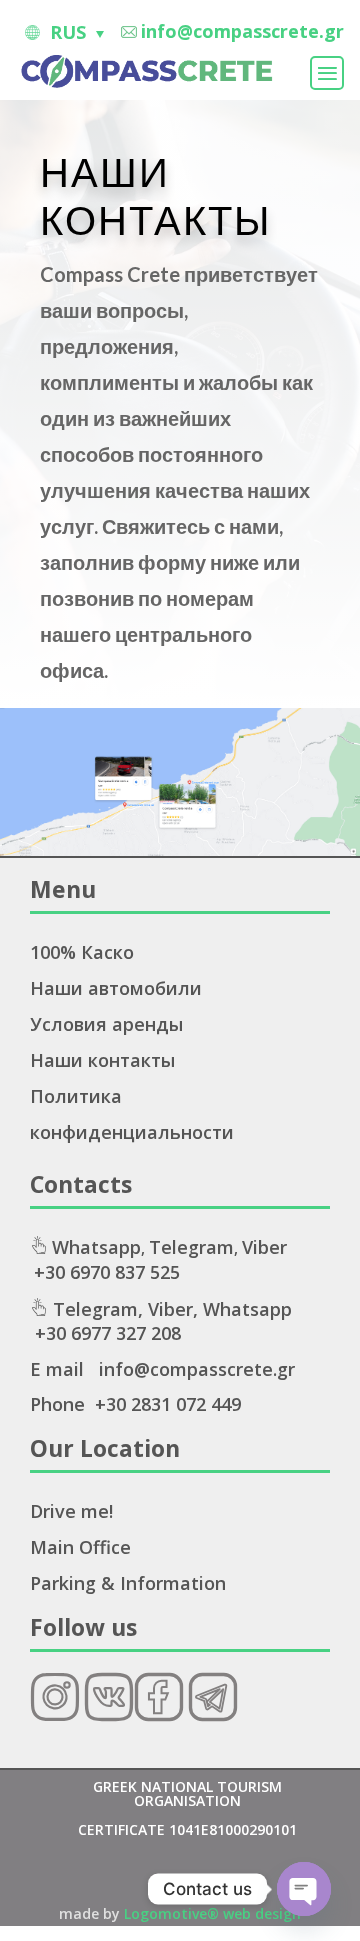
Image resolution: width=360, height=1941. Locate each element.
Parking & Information (128, 1583)
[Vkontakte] (109, 1715)
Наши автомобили (116, 988)
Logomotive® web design (212, 1913)
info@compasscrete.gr (242, 31)
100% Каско (82, 952)
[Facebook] (159, 1715)
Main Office (80, 1547)
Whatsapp (96, 1247)
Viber (264, 1247)
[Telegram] (213, 1715)
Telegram (191, 1247)
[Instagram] (55, 1715)
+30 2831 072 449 (168, 1404)
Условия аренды (106, 1024)
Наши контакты (102, 1060)
